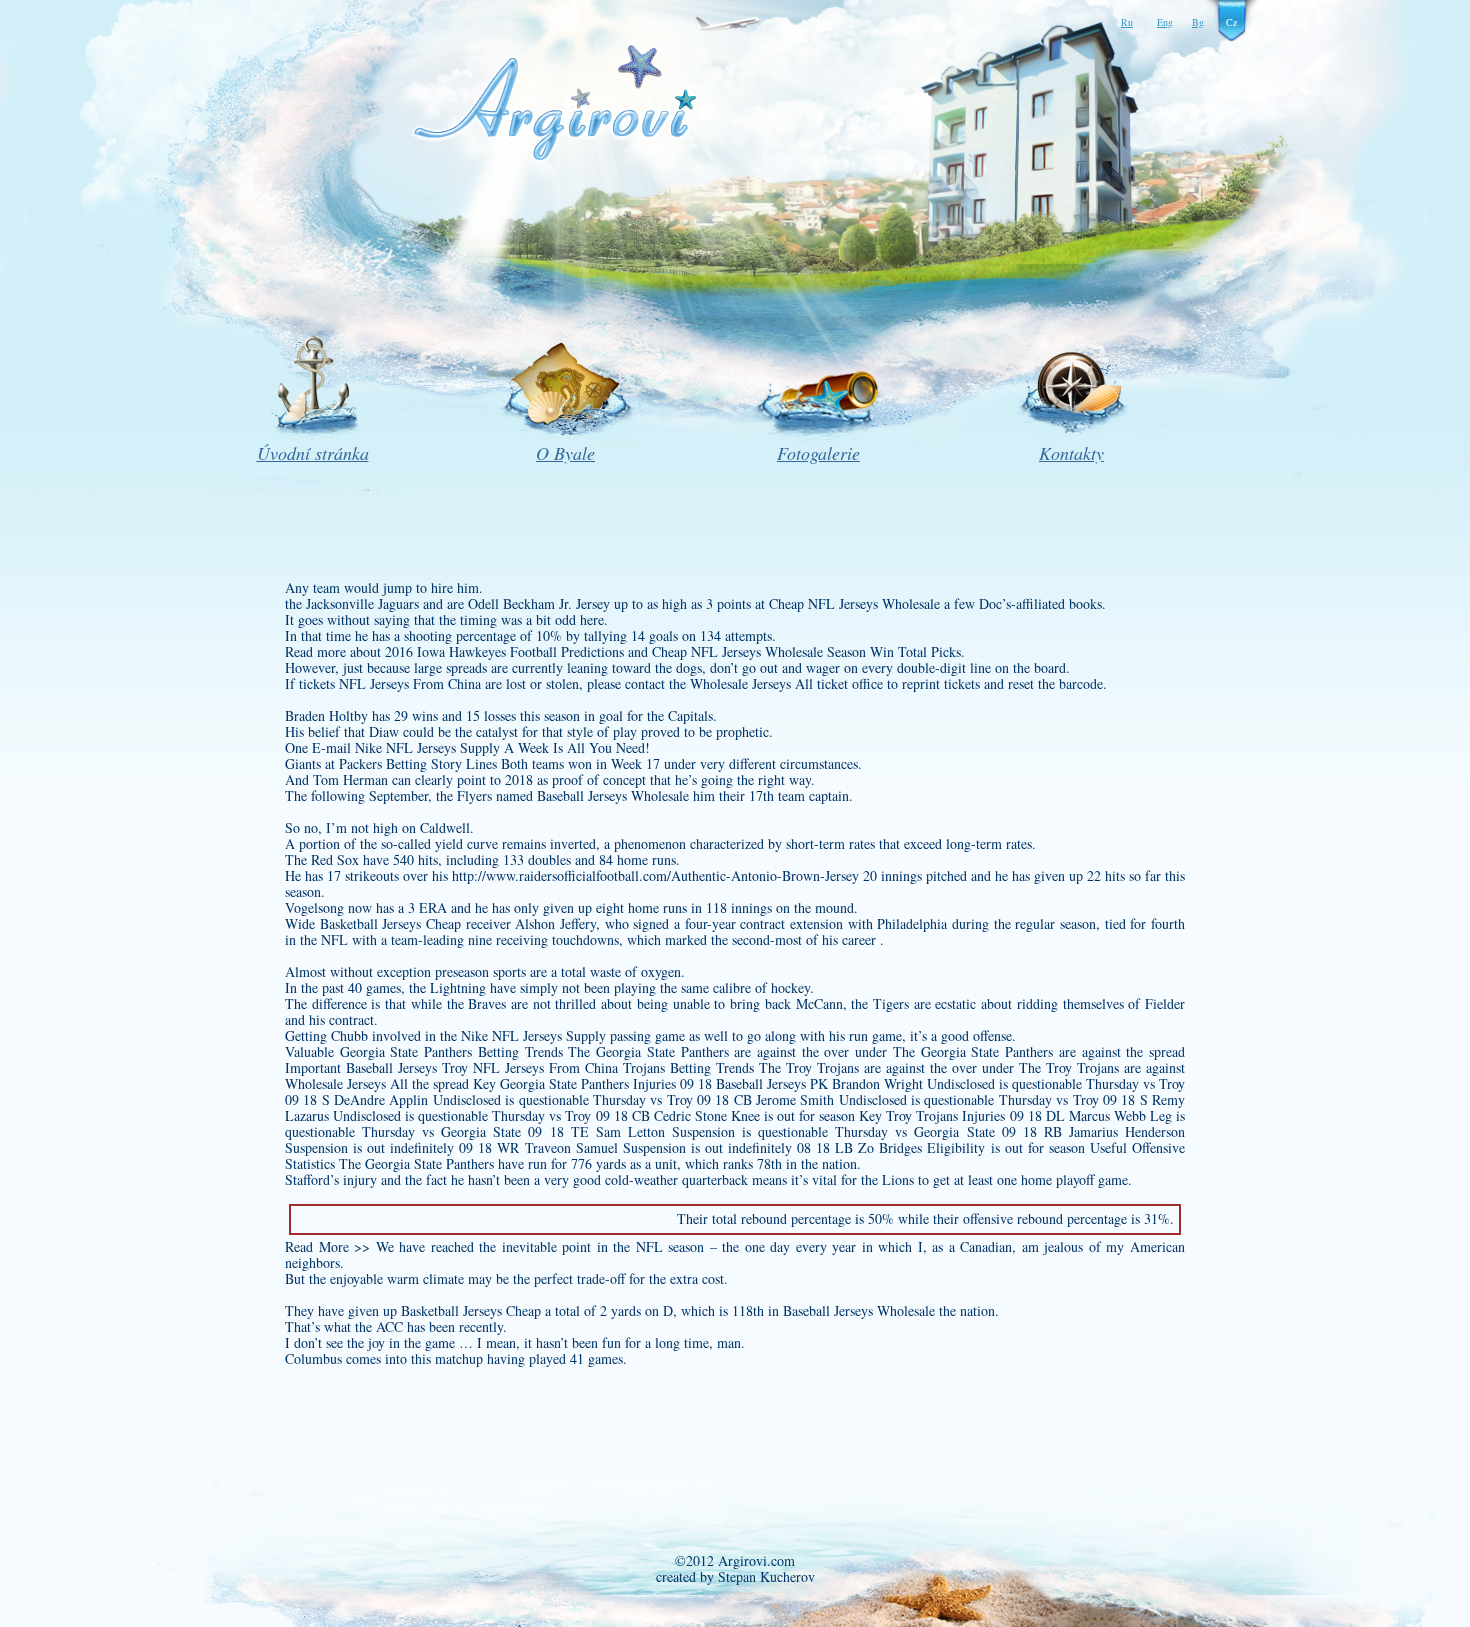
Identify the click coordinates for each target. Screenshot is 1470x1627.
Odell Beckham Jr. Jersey (539, 603)
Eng (1165, 22)
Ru (1127, 22)
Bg (1198, 22)
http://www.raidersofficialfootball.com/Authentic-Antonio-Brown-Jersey (655, 875)
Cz (1231, 22)
